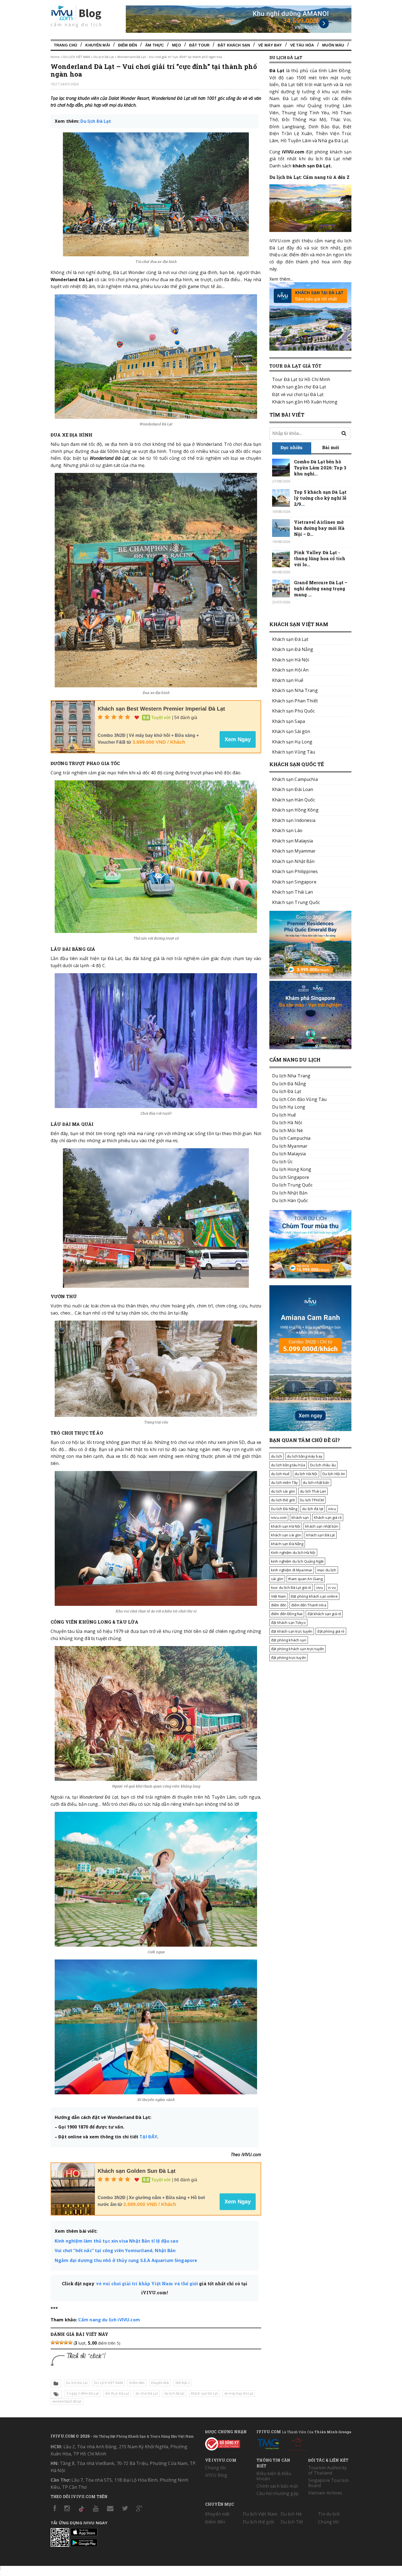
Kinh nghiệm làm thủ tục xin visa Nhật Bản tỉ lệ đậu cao (116, 2241)
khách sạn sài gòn (286, 1535)
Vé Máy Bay (270, 45)
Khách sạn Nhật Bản (293, 861)
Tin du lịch (329, 2514)
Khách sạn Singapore (294, 882)
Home (55, 57)
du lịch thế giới (283, 1500)
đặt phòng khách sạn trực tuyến (298, 1649)
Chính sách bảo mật (277, 2486)
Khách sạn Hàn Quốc (294, 800)
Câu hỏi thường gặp (278, 2493)
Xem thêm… (281, 279)
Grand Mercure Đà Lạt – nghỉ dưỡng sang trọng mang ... (321, 588)
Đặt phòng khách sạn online (314, 1596)
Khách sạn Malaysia (293, 841)
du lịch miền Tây (284, 1482)
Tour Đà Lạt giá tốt (295, 366)
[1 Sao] (53, 2342)
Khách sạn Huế (288, 680)
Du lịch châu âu (323, 1465)
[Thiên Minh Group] (268, 2443)
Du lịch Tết (292, 2522)
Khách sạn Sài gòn (291, 731)
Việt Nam (278, 1596)
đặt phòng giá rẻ (331, 1631)
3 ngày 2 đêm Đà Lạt (83, 2393)
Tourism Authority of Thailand (327, 2470)
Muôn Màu (333, 45)
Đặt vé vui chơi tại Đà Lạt (298, 394)
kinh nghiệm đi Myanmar (292, 1570)
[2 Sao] (57, 2342)
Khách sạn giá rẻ (328, 1517)
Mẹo (176, 45)
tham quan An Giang (306, 1579)
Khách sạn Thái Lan (293, 892)
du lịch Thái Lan (313, 1491)
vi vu (332, 1588)
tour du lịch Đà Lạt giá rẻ (291, 1588)
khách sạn (300, 1517)
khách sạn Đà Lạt (204, 2393)
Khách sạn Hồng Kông (295, 810)
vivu (320, 1588)
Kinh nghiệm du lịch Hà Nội (293, 1552)
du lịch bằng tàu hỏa (288, 1465)
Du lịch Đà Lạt (104, 57)
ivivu (332, 1509)
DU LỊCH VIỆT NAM (77, 57)
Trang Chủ (65, 45)
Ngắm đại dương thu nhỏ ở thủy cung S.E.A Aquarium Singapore (126, 2260)
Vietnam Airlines (325, 2493)
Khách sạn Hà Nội (291, 660)
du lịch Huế (280, 1474)
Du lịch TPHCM (312, 1500)
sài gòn (277, 1579)
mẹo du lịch (327, 1570)
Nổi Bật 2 (183, 2383)
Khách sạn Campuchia (295, 779)
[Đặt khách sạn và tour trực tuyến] (310, 978)
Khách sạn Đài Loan (293, 789)
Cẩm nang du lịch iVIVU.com (109, 2320)
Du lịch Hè (291, 2514)
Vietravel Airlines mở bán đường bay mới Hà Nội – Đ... (319, 528)
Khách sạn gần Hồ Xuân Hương (305, 402)
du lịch (276, 1456)
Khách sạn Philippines (295, 871)
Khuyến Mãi (97, 45)
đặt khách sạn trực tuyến (292, 1631)
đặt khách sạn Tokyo (288, 1623)
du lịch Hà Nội (306, 1474)
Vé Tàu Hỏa (302, 45)
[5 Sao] (70, 2342)
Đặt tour (199, 45)
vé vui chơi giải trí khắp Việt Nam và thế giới (148, 2283)
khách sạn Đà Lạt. (312, 166)
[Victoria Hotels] (298, 2443)
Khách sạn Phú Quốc (294, 711)
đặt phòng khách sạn (289, 1640)
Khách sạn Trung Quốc (296, 902)
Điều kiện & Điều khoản (274, 2476)
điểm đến (279, 1605)
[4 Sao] (66, 2342)
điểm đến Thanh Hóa (309, 1605)
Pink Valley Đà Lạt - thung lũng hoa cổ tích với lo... (320, 558)
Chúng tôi (215, 2468)
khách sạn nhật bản (322, 1526)
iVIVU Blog (216, 2475)
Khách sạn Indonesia (294, 820)
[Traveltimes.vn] (310, 1277)
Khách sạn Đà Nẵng (293, 649)
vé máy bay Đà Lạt (239, 2393)
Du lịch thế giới (258, 2522)
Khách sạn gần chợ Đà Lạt (299, 387)
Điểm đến (128, 45)
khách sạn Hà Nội (286, 1526)
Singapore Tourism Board (328, 2483)
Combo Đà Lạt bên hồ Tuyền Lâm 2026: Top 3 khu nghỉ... (320, 468)
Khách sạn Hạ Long (292, 742)
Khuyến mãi (217, 2514)
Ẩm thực (155, 45)
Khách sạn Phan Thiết (295, 701)
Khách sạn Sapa (289, 721)
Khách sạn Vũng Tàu (294, 752)
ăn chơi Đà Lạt (147, 2393)
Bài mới (331, 447)
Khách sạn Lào (287, 830)
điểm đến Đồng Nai (287, 1614)
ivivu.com (279, 1517)
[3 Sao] (62, 2342)
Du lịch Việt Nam (260, 2514)
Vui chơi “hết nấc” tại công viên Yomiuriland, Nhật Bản (115, 2251)
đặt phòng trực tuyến (289, 1658)
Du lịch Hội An (334, 1474)
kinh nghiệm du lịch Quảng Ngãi (297, 1561)
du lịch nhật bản (316, 1482)
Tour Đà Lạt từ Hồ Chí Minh (301, 379)
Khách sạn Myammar (294, 851)
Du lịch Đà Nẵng (284, 1509)
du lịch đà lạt (174, 2393)
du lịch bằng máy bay (305, 1456)
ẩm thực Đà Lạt (117, 2393)
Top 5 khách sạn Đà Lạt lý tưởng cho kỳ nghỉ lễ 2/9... (320, 498)
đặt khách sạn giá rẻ (324, 1614)
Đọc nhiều (292, 447)
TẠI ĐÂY (148, 2137)
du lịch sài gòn (283, 1491)
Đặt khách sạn (234, 45)
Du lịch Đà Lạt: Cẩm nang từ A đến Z (309, 177)
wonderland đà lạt (67, 2401)
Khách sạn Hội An (290, 670)
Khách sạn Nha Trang (295, 690)
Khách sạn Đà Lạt (290, 639)
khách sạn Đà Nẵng (287, 1544)
